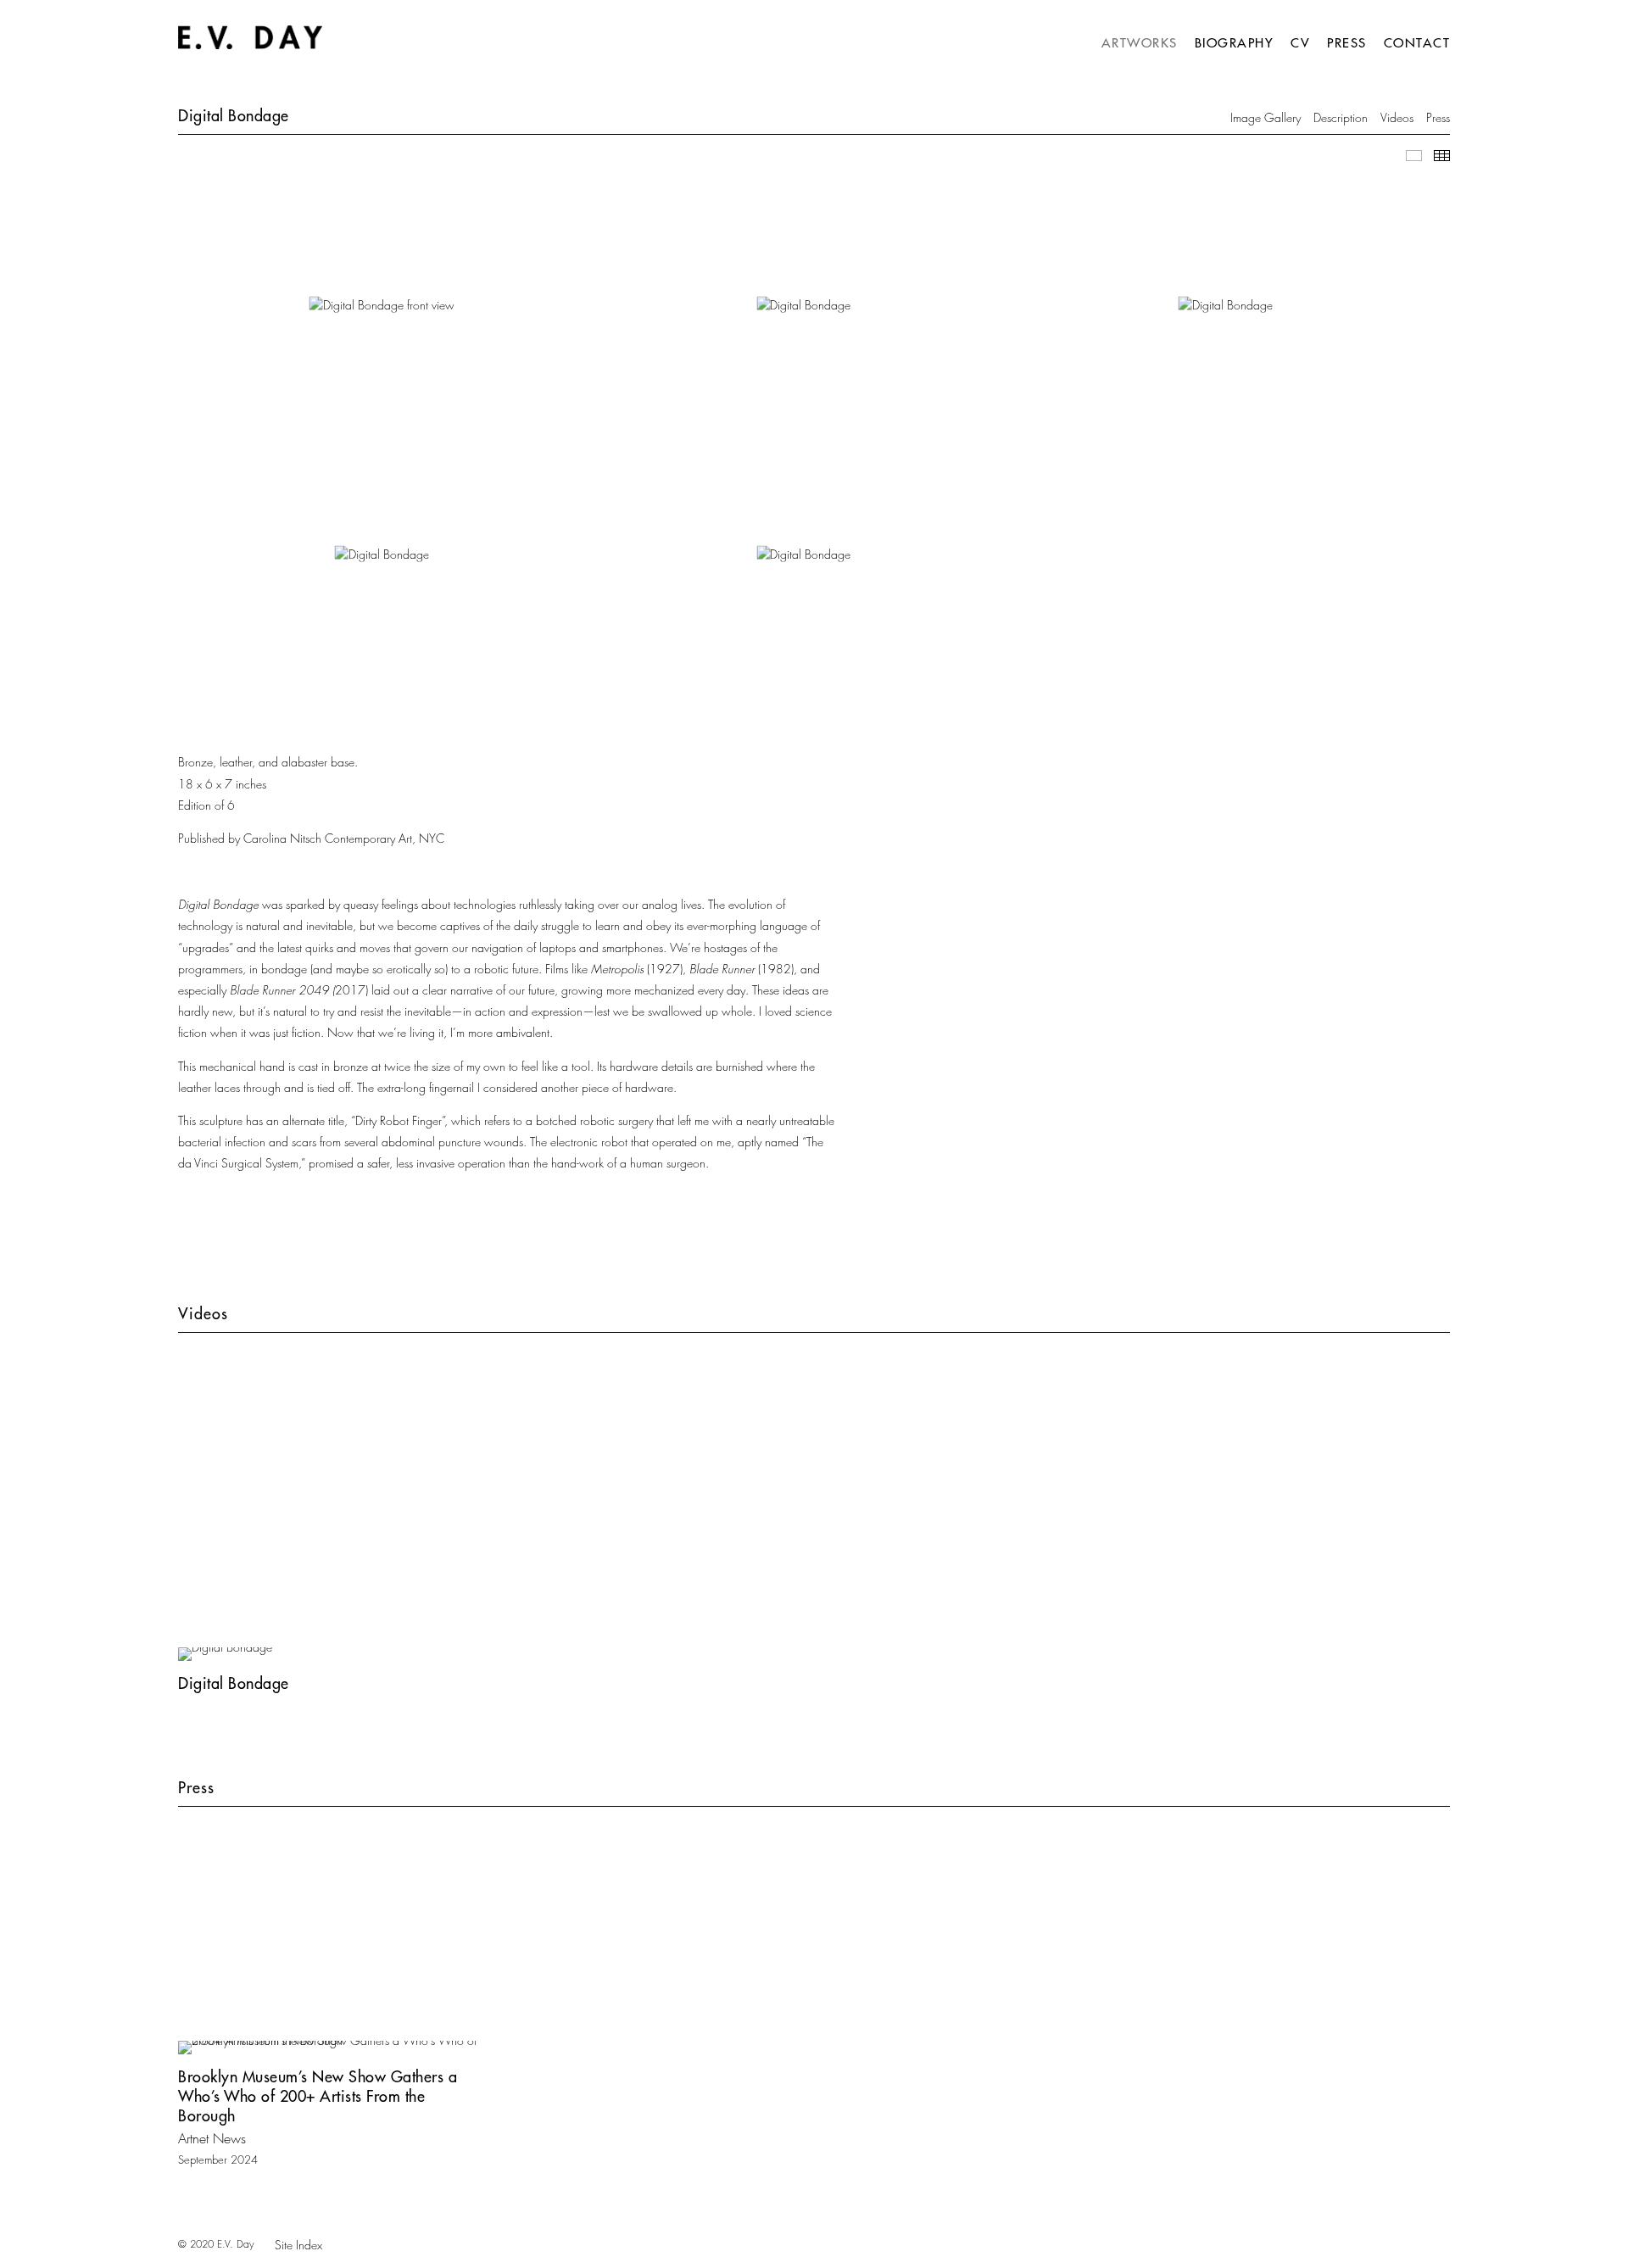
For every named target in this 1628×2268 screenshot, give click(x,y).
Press (1347, 43)
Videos (1397, 117)
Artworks (1140, 43)
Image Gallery (1266, 117)
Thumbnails (1442, 156)
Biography (1235, 43)
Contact (1417, 43)
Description (1341, 117)
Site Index (298, 2245)
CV (1300, 43)
